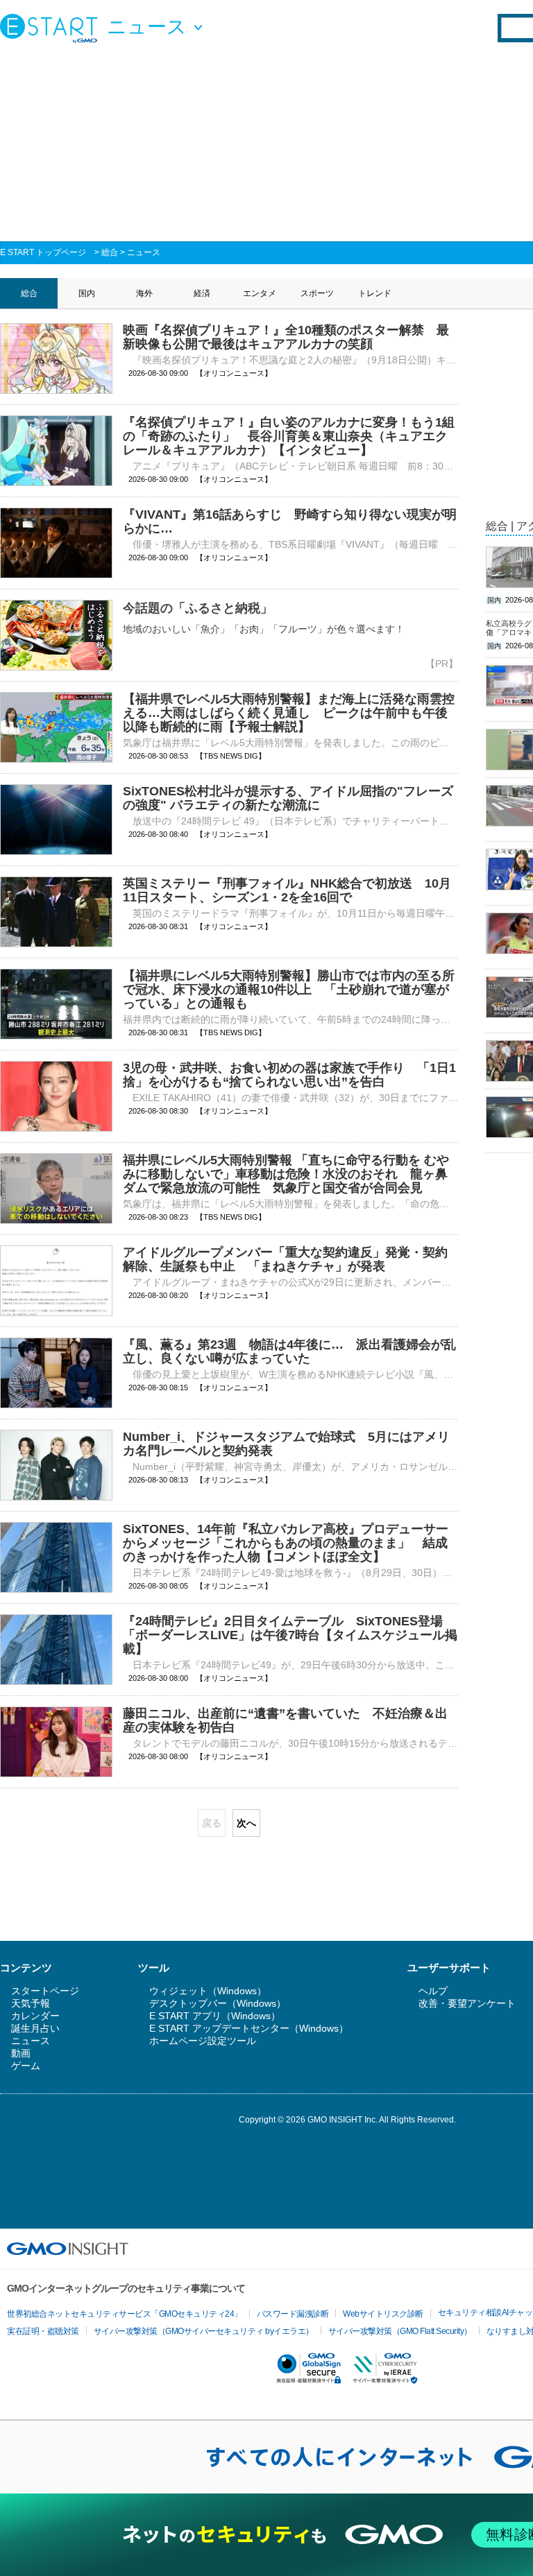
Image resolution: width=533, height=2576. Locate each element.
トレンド (375, 293)
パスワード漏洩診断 (293, 2314)
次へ (246, 1823)
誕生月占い (35, 2028)
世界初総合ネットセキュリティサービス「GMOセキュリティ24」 (125, 2314)
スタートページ (45, 1991)
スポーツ (317, 293)
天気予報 (31, 2003)
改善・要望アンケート (467, 2003)
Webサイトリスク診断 (383, 2314)
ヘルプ (433, 1991)
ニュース (144, 252)
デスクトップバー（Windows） (218, 2003)
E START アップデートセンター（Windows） (249, 2028)
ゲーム (26, 2066)
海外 (144, 293)
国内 (87, 293)
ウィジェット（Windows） (208, 1991)
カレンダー (35, 2016)
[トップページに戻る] (52, 28)
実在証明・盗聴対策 (43, 2331)
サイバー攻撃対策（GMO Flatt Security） (400, 2331)
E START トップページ (43, 252)
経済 (202, 293)
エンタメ (260, 293)
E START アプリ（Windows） (215, 2016)
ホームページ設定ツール (203, 2041)
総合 (110, 252)
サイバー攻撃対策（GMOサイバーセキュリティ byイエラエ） (204, 2331)
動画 (21, 2053)
